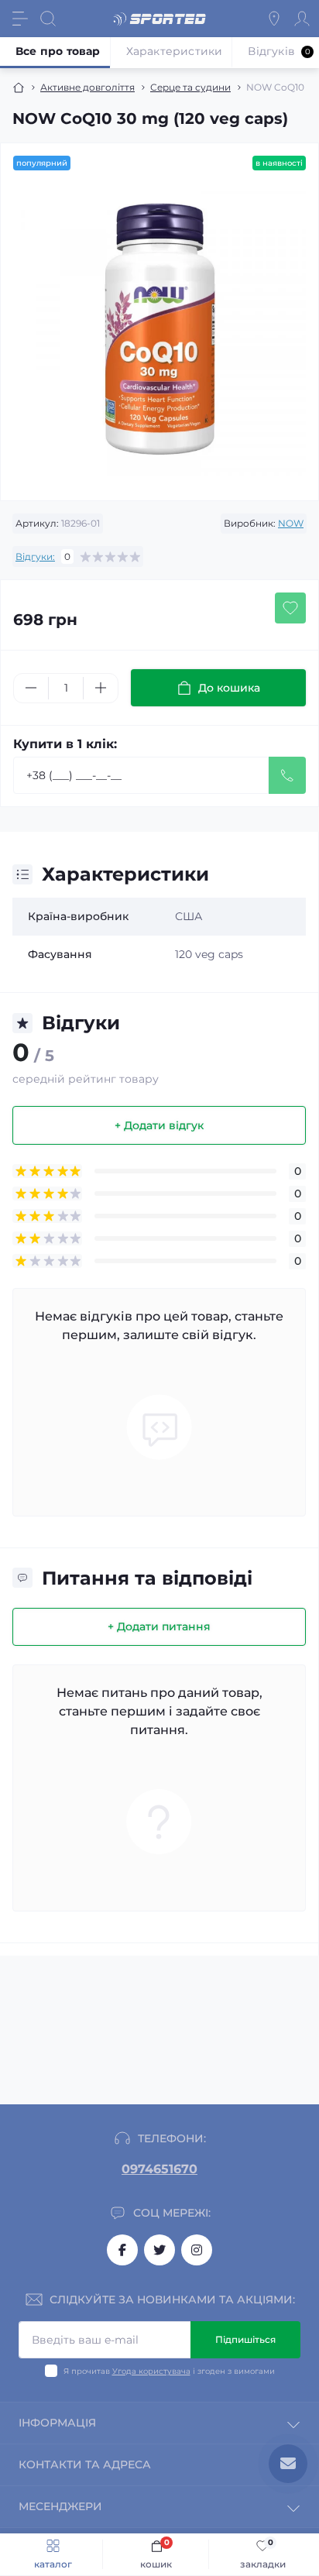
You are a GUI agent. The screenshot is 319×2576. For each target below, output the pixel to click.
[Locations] (274, 19)
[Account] (302, 19)
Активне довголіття (87, 87)
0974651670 (159, 2169)
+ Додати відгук (159, 1125)
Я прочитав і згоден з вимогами (169, 2371)
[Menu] (20, 19)
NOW (291, 523)
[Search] (48, 19)
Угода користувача (151, 2371)
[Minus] (31, 688)
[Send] (287, 775)
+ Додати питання (159, 1626)
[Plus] (101, 688)
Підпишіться (245, 2339)
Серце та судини (190, 87)
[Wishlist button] (290, 608)
